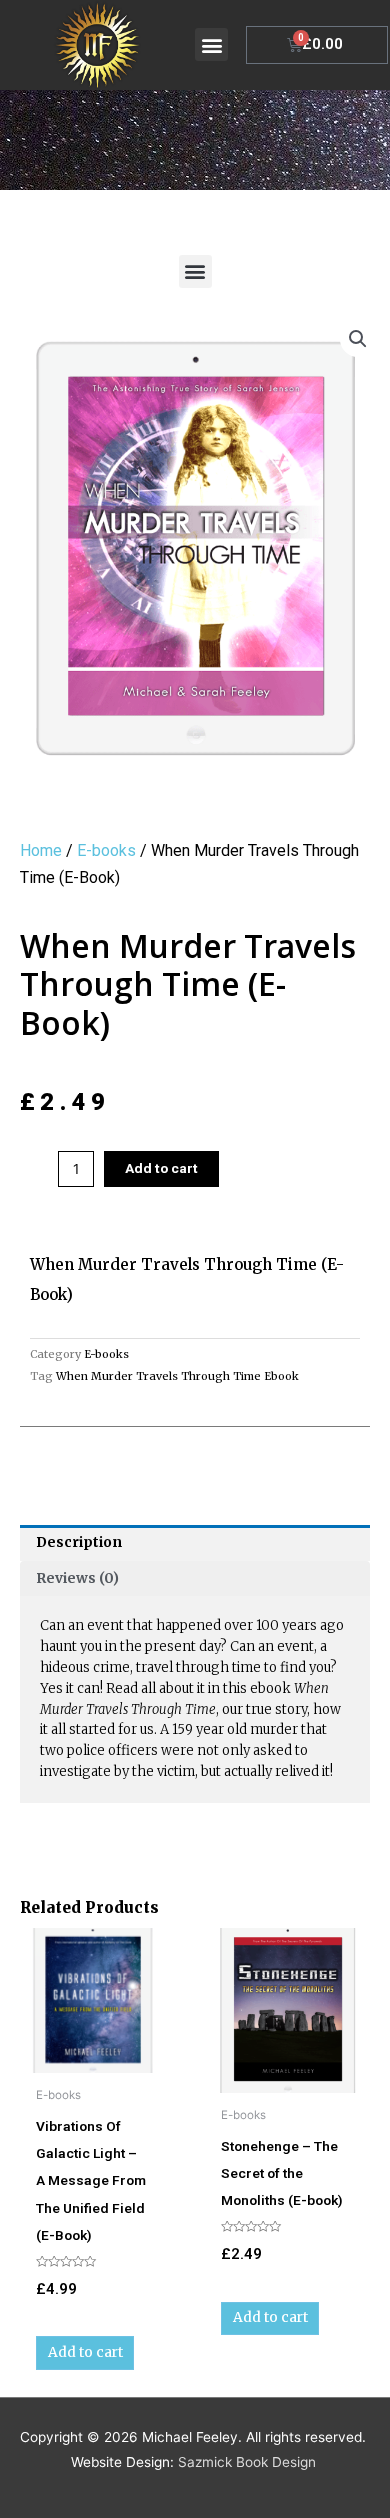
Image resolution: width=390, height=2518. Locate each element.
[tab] (195, 1543)
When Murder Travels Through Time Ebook (177, 1376)
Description (79, 1542)
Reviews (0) (77, 1578)
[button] (211, 44)
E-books (106, 850)
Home (41, 850)
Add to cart (161, 1168)
